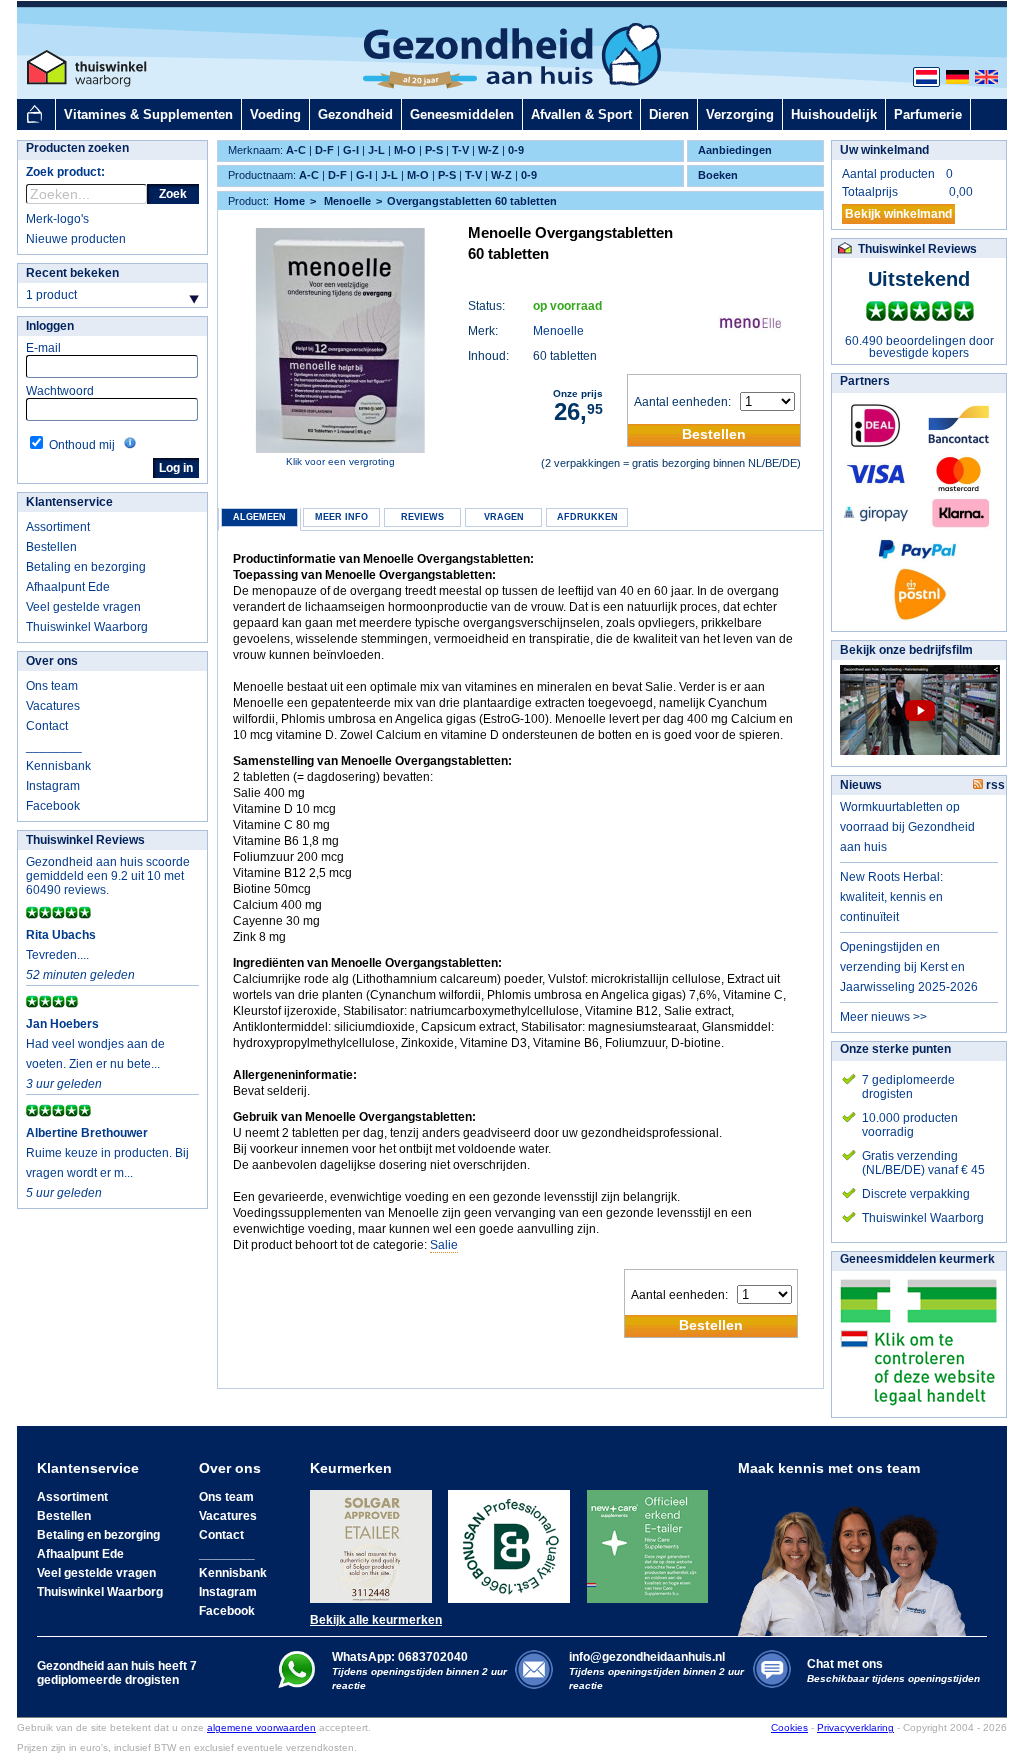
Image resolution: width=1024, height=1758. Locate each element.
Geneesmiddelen (462, 114)
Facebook (53, 806)
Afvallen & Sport (581, 114)
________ (54, 746)
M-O (405, 150)
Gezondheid (355, 114)
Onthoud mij (82, 445)
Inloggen (50, 326)
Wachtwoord (60, 391)
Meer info (341, 517)
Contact (47, 726)
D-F (324, 150)
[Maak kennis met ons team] (858, 1556)
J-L (376, 150)
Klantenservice (69, 502)
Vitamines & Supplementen (148, 114)
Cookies (789, 1727)
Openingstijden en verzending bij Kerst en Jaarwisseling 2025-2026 (909, 967)
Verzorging (740, 114)
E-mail (43, 348)
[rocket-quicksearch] (86, 194)
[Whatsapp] (296, 1684)
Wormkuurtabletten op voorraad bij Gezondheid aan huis (907, 827)
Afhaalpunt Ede (68, 587)
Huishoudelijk (834, 114)
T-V (460, 150)
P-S (434, 150)
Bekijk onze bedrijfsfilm (906, 650)
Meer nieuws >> (883, 1017)
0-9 (516, 150)
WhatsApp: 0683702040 (400, 1657)
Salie (444, 1245)
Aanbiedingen (735, 150)
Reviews (422, 517)
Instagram (53, 786)
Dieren (669, 114)
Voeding (275, 114)
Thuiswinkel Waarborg (87, 627)
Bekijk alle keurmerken (376, 1620)
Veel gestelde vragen (83, 607)
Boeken (718, 175)
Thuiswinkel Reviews (85, 840)
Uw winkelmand (884, 150)
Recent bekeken (72, 273)
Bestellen (51, 547)
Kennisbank (58, 766)
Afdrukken (587, 517)
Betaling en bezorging (86, 567)
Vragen (504, 517)
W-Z (488, 150)
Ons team (52, 686)
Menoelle (558, 331)
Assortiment (58, 527)
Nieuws (861, 785)
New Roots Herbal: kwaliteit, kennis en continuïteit (891, 897)
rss (994, 785)
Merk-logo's (57, 219)
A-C (296, 150)
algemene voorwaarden (261, 1727)
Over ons (52, 661)
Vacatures (53, 706)
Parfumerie (928, 114)
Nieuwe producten (76, 239)
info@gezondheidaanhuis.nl (656, 1670)
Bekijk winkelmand (898, 214)
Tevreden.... (57, 955)
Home (289, 201)
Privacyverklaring (855, 1727)
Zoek (173, 194)
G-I (351, 150)
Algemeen (259, 517)
